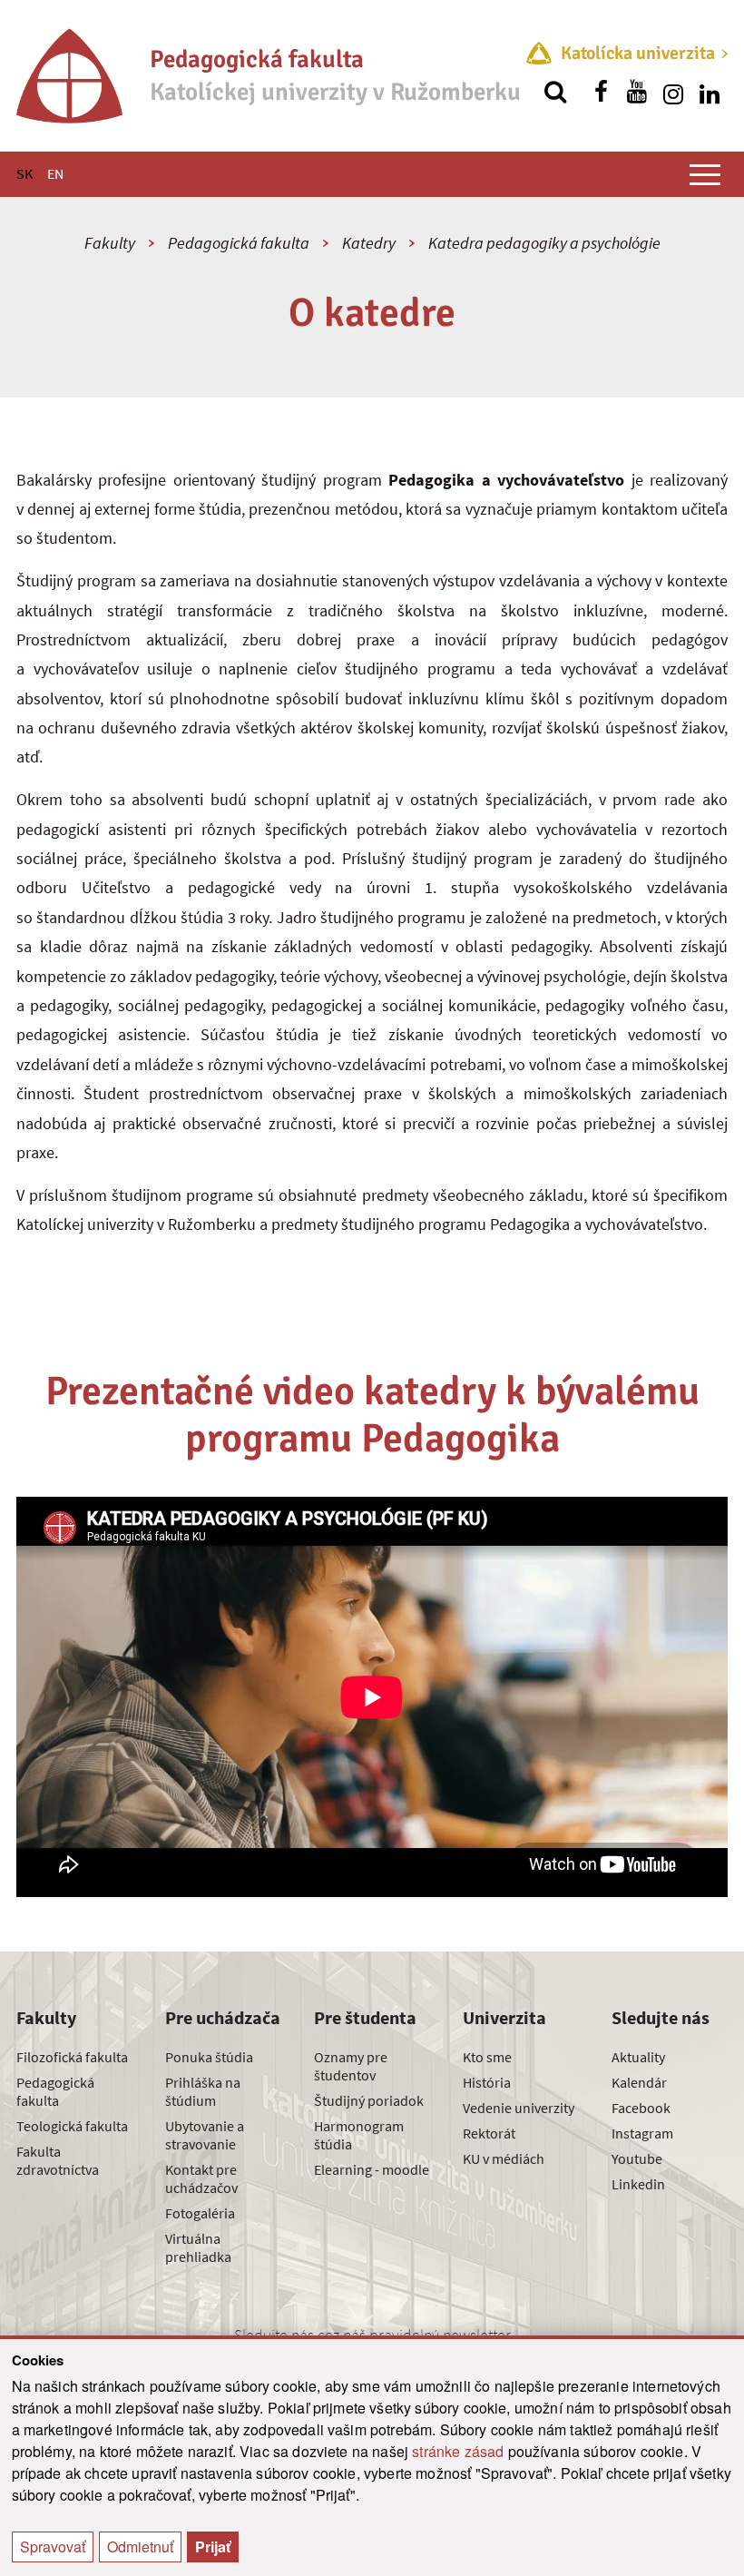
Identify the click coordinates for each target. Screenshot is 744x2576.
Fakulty (110, 243)
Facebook (641, 2108)
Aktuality (638, 2057)
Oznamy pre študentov (351, 2066)
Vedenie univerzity (519, 2108)
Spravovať (53, 2547)
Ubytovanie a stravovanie (205, 2135)
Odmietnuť (140, 2547)
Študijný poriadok (369, 2100)
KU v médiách (504, 2158)
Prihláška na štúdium (203, 2091)
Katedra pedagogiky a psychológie (544, 243)
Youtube (637, 2158)
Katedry (369, 243)
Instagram (642, 2133)
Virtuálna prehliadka (198, 2247)
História (487, 2082)
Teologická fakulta (72, 2126)
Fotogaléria (200, 2213)
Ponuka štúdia (209, 2057)
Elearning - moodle (372, 2169)
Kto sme (487, 2057)
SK (24, 173)
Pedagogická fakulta (239, 243)
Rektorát (489, 2133)
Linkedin (638, 2184)
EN (55, 173)
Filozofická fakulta (72, 2057)
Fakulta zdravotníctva (58, 2160)
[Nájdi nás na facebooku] (601, 92)
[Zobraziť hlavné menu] (705, 174)
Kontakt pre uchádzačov (201, 2178)
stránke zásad (458, 2451)
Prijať (213, 2547)
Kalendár (639, 2082)
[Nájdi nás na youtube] (637, 92)
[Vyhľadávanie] (555, 92)
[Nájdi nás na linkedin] (710, 92)
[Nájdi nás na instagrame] (673, 92)
